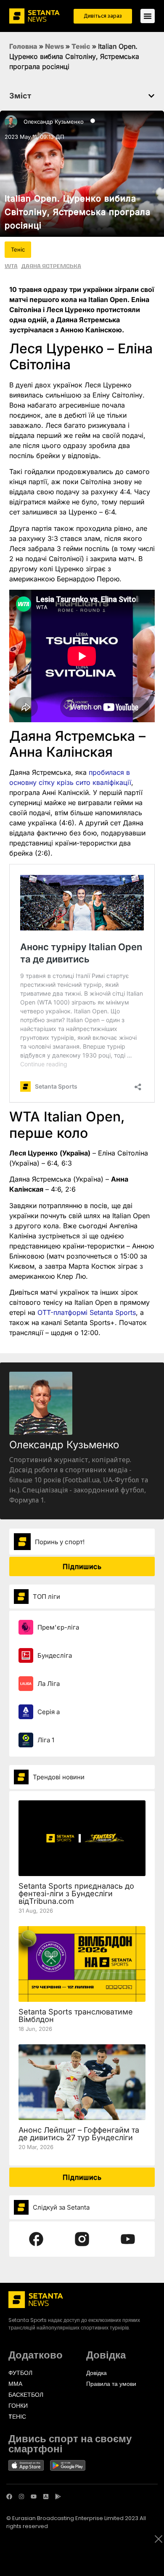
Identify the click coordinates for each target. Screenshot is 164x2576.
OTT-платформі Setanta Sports (87, 1312)
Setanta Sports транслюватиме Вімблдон (76, 2015)
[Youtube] (34, 2496)
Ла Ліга (49, 1684)
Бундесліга (55, 1655)
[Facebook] (9, 2496)
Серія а (49, 1712)
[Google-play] (58, 2496)
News (54, 46)
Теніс (81, 46)
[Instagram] (21, 2496)
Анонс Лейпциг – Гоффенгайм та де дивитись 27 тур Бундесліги (79, 2134)
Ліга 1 (46, 1740)
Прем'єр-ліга (58, 1627)
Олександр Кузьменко (54, 122)
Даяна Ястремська (51, 266)
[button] (151, 96)
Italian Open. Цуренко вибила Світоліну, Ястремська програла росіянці (78, 212)
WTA (11, 266)
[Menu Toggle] (148, 16)
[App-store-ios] (46, 2496)
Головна (23, 46)
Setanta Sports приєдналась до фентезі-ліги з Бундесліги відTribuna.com (76, 1894)
